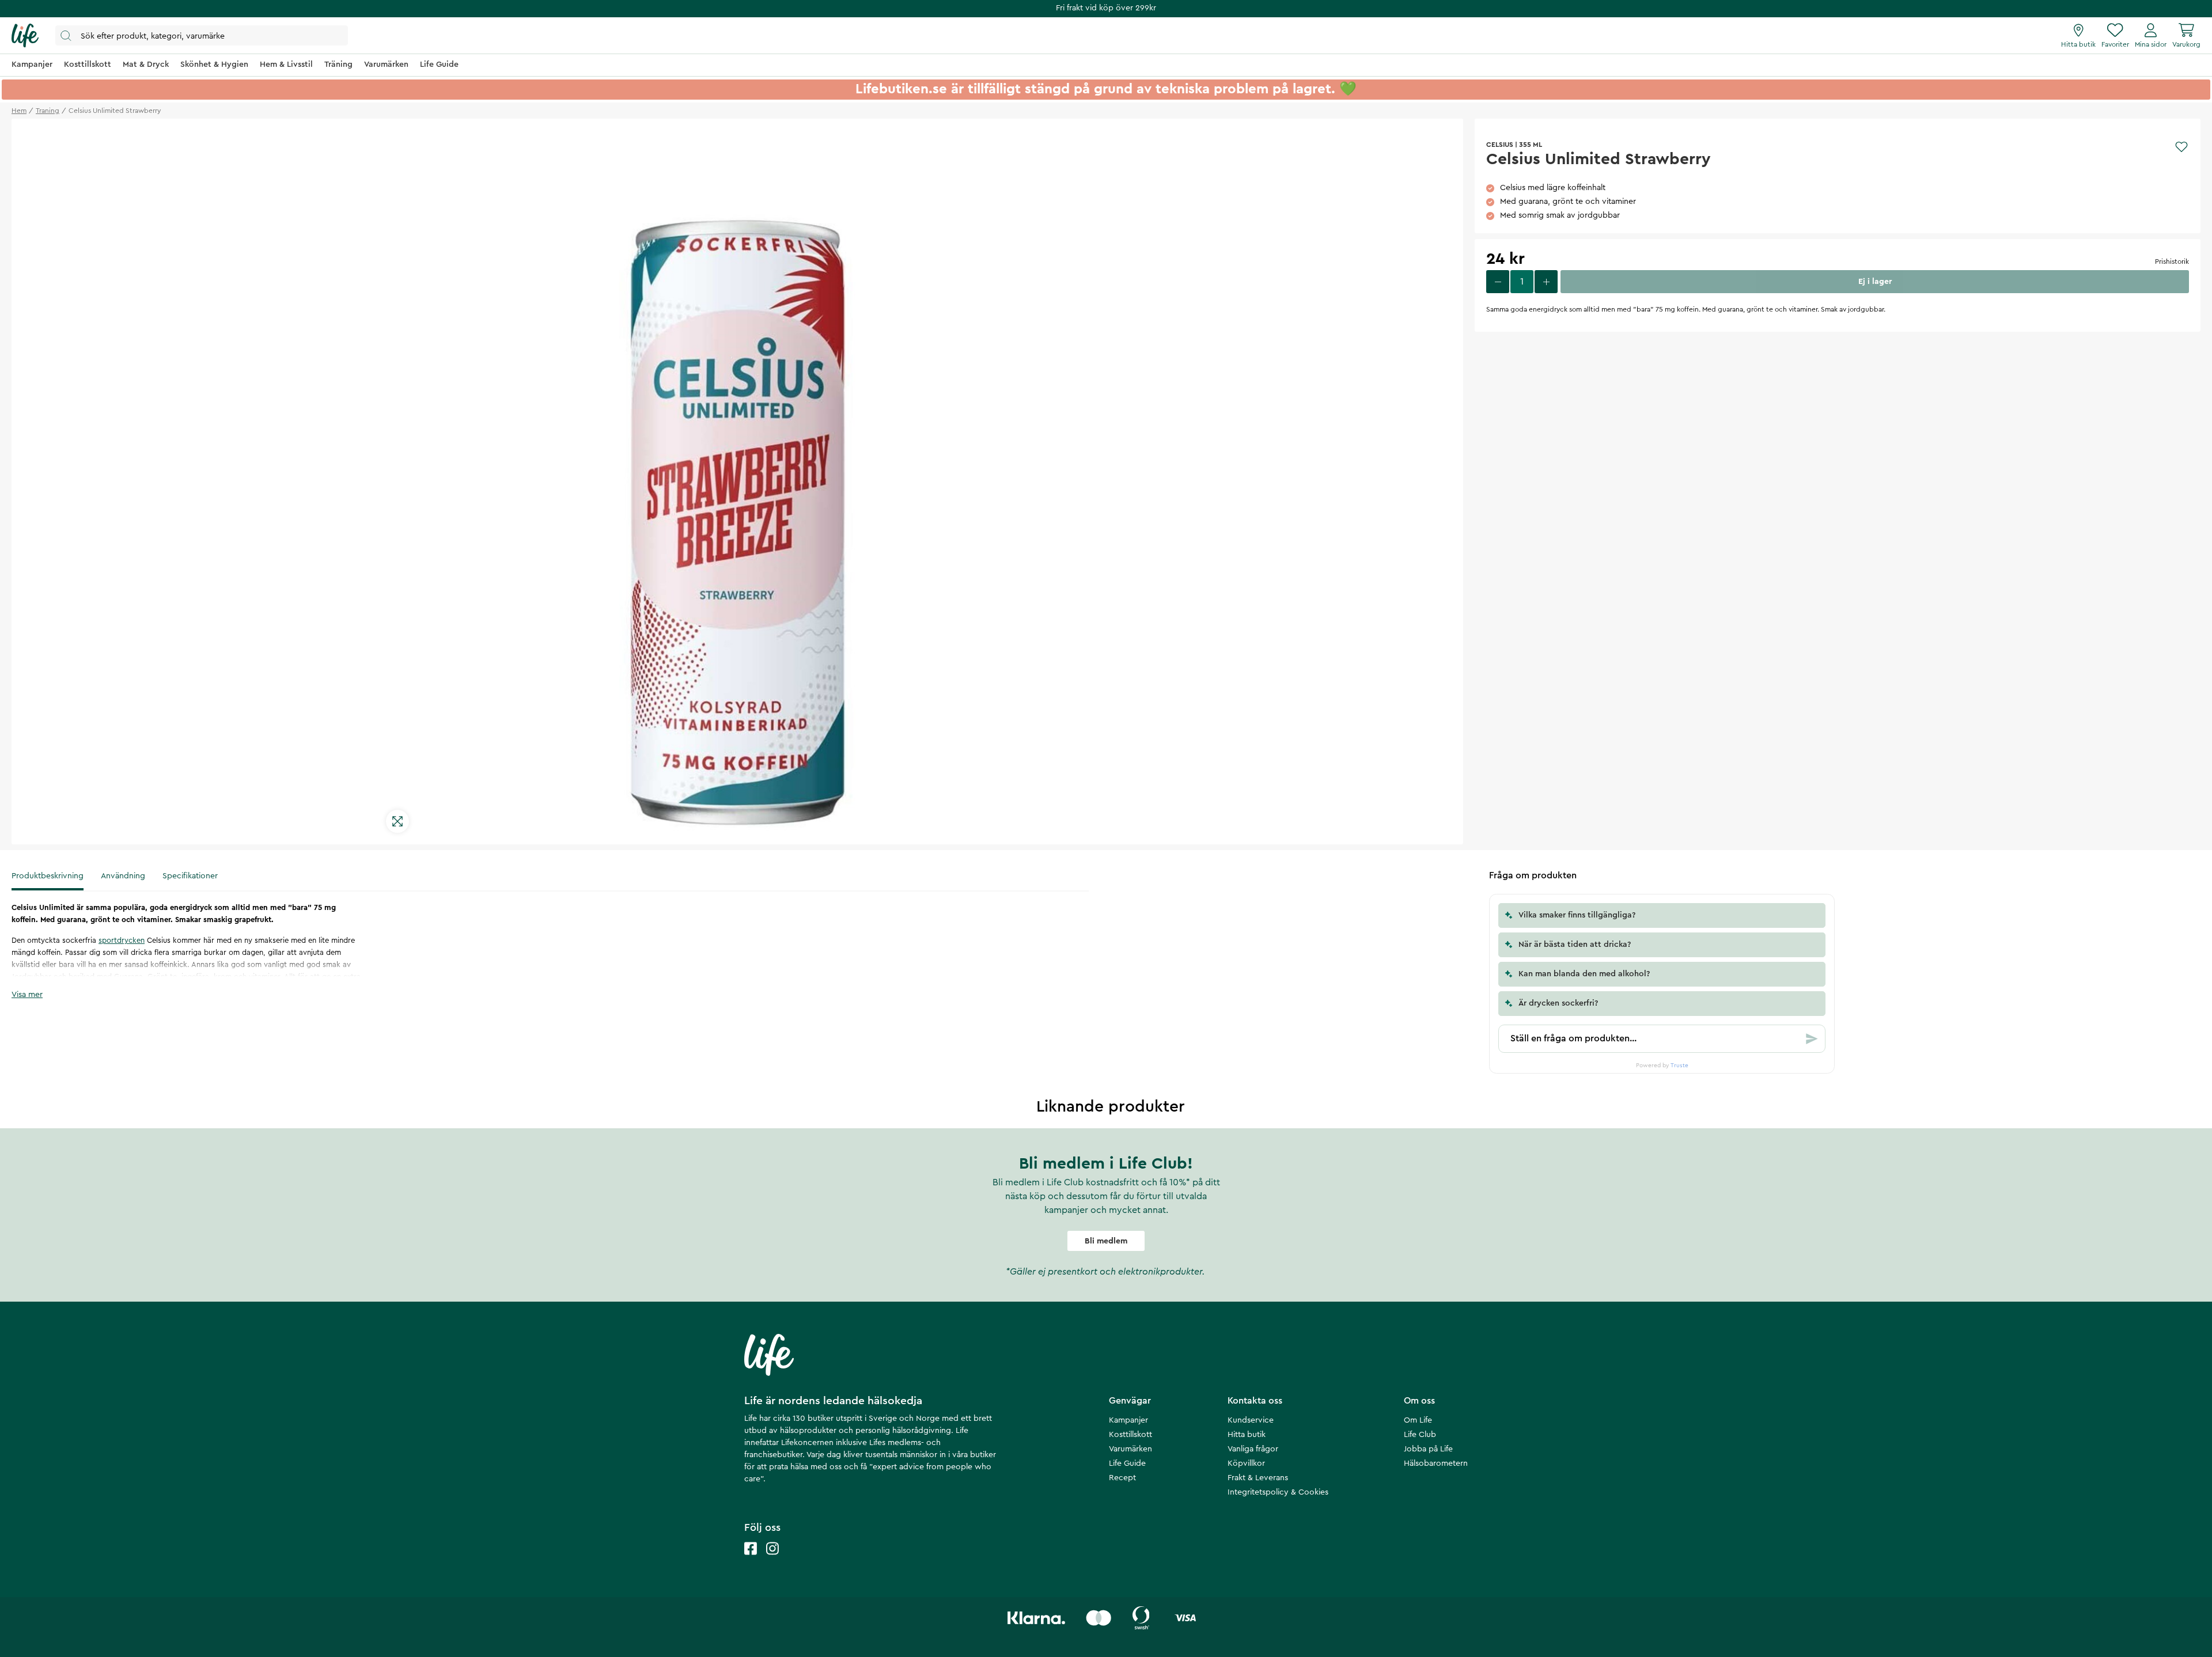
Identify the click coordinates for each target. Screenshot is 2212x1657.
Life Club (1420, 1435)
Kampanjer (1128, 1420)
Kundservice (1251, 1420)
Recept (1122, 1478)
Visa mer (27, 995)
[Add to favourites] (2181, 147)
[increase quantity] (1546, 282)
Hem (19, 111)
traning (48, 111)
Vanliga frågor (1253, 1449)
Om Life (1418, 1420)
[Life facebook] (751, 1560)
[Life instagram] (772, 1560)
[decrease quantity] (1498, 282)
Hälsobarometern (1436, 1463)
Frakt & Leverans (1258, 1478)
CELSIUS (1500, 145)
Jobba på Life (1428, 1449)
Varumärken (1130, 1449)
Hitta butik (1247, 1435)
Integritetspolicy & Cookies (1278, 1492)
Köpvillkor (1246, 1463)
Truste (1679, 1066)
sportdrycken (122, 940)
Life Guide (1127, 1463)
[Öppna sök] (202, 35)
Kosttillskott (1130, 1435)
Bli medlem (1106, 1241)
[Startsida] (25, 36)
